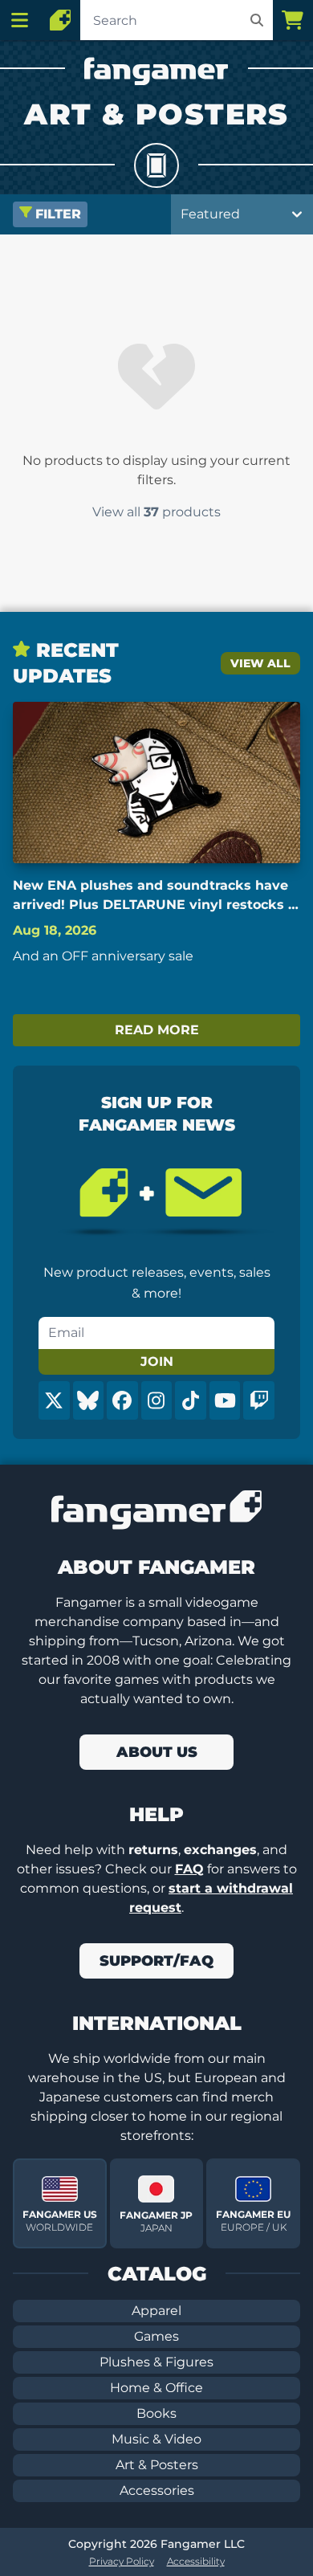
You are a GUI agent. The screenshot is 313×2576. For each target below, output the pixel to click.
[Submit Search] (257, 20)
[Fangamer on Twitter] (54, 1400)
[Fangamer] (60, 20)
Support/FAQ (156, 1961)
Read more (157, 1030)
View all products (156, 512)
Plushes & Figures (156, 2362)
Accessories (157, 2490)
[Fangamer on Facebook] (122, 1400)
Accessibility (196, 2561)
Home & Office (156, 2388)
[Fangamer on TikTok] (191, 1400)
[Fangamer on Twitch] (259, 1400)
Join (157, 1361)
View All (260, 663)
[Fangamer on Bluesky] (89, 1400)
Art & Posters (157, 2465)
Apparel (156, 2311)
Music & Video (156, 2439)
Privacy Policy (122, 2561)
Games (156, 2336)
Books (156, 2413)
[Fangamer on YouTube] (225, 1400)
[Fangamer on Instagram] (157, 1400)
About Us (157, 1752)
